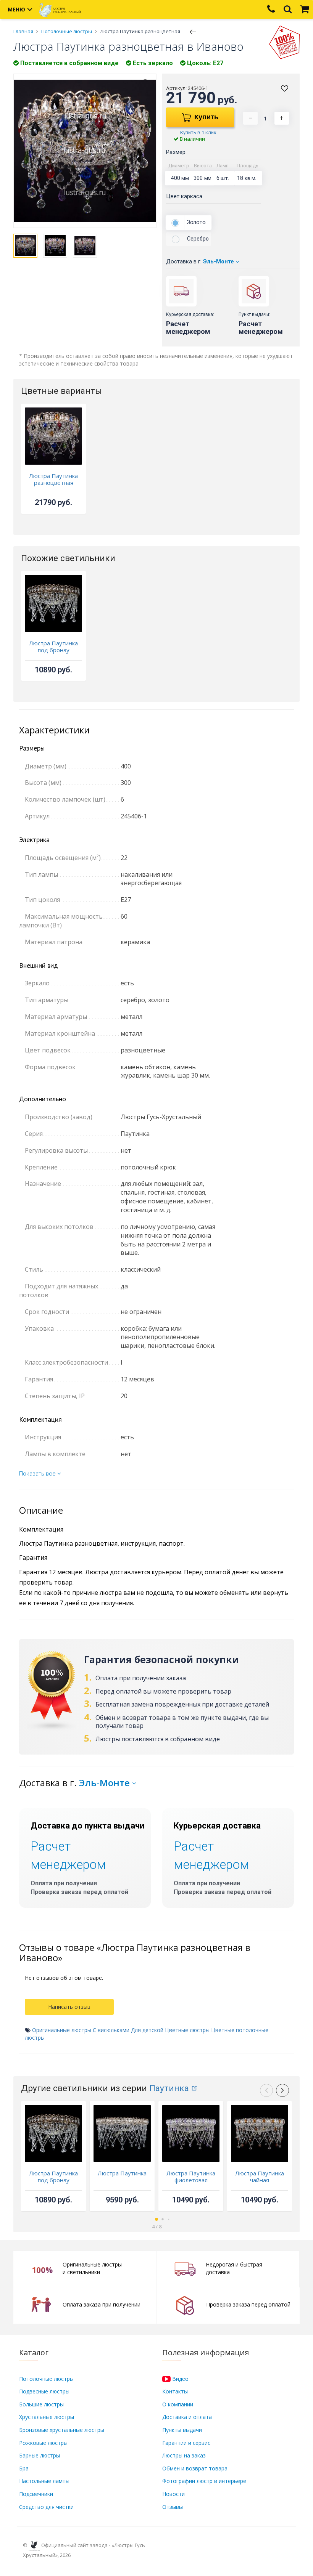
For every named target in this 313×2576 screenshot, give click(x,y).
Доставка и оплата (187, 2417)
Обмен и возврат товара (195, 2468)
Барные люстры (40, 2455)
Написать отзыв (69, 2007)
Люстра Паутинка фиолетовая (191, 2177)
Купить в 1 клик (198, 132)
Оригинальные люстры (62, 2030)
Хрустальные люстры (47, 2417)
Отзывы (173, 2507)
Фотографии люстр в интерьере (204, 2481)
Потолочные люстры (46, 2379)
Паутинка (169, 2088)
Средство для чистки (46, 2507)
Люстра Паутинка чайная (260, 2177)
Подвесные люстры (44, 2391)
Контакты (175, 2391)
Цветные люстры (187, 2030)
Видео (180, 2379)
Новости (173, 2494)
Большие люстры (41, 2404)
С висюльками (111, 2030)
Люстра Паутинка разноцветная (53, 479)
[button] (282, 2090)
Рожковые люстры (43, 2443)
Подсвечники (36, 2494)
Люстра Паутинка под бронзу (53, 646)
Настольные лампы (44, 2481)
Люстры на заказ (184, 2455)
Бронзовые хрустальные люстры (62, 2430)
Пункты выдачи (182, 2430)
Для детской (147, 2030)
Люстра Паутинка (122, 2173)
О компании (178, 2404)
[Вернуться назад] (193, 31)
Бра (24, 2468)
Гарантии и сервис (186, 2443)
